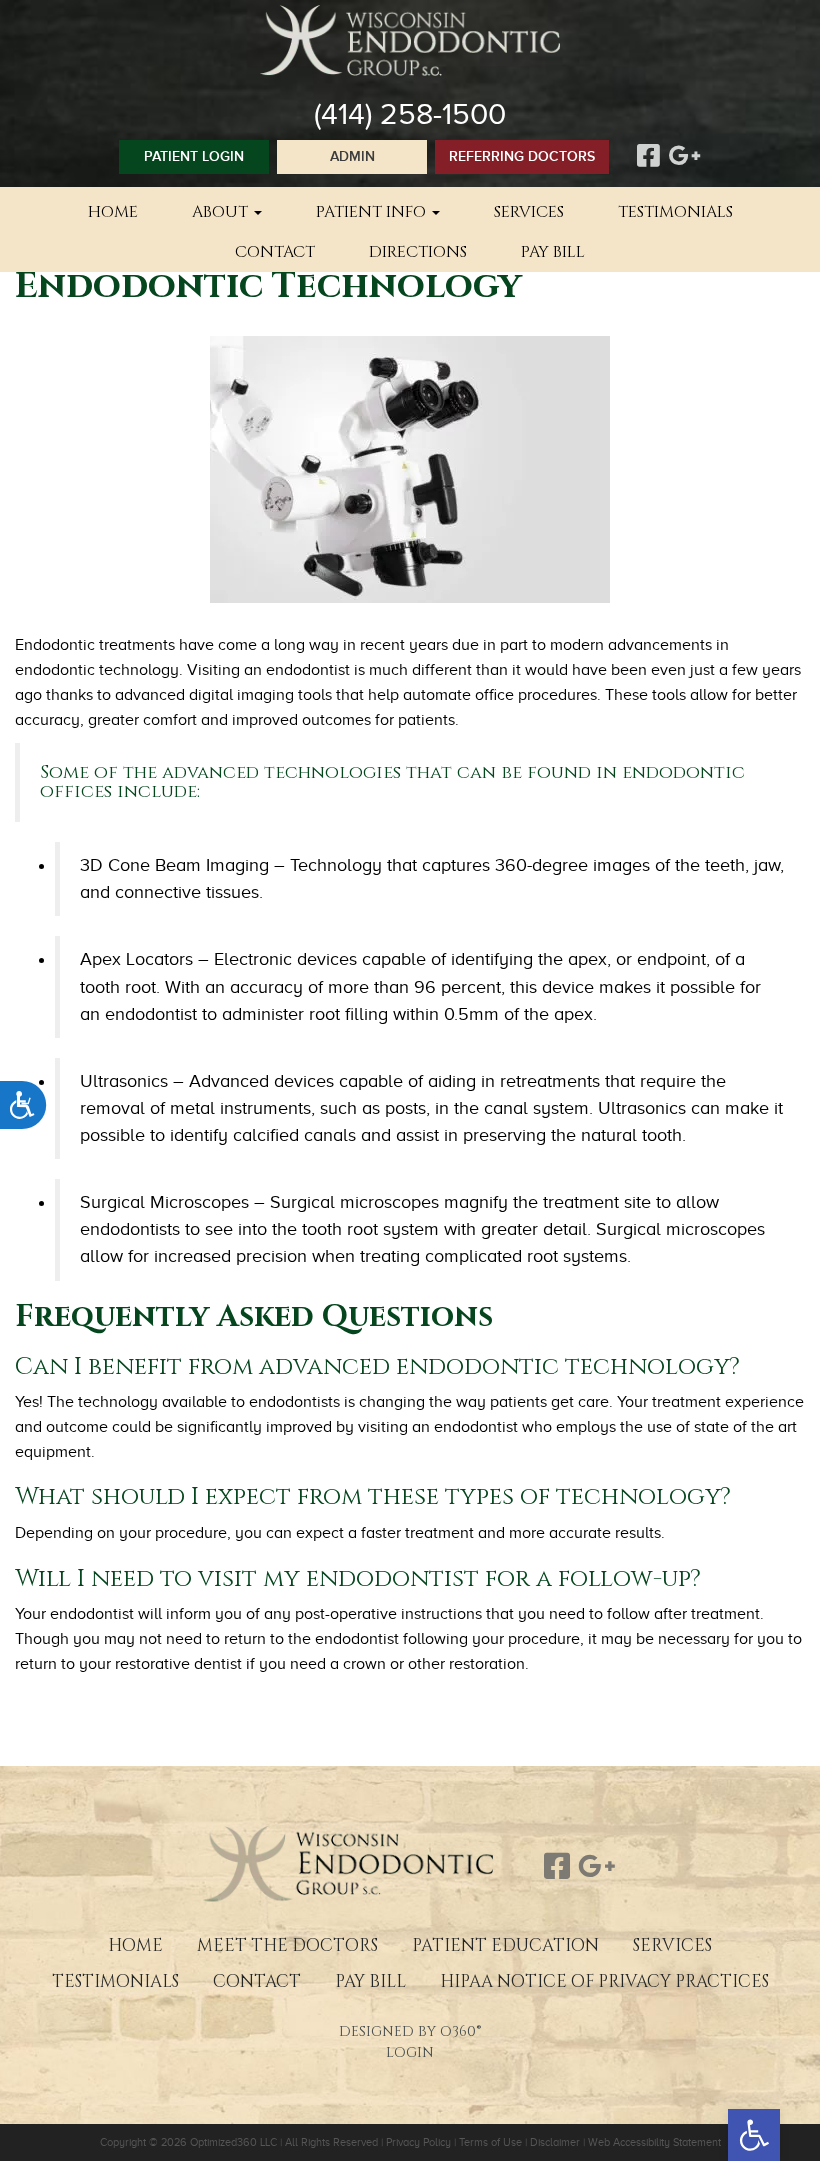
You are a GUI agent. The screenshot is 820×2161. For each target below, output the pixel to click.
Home (113, 212)
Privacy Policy (418, 2142)
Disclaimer (555, 2142)
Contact (275, 252)
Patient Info (373, 212)
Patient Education (505, 1945)
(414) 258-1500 (410, 114)
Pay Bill (553, 252)
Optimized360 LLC (233, 2142)
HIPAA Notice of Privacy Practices (604, 1981)
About (222, 212)
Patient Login (194, 156)
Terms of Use (490, 2142)
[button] (754, 2135)
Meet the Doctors (287, 1945)
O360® (460, 2031)
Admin (352, 156)
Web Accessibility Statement (654, 2142)
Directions (418, 252)
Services (529, 212)
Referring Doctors (522, 156)
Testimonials (675, 212)
